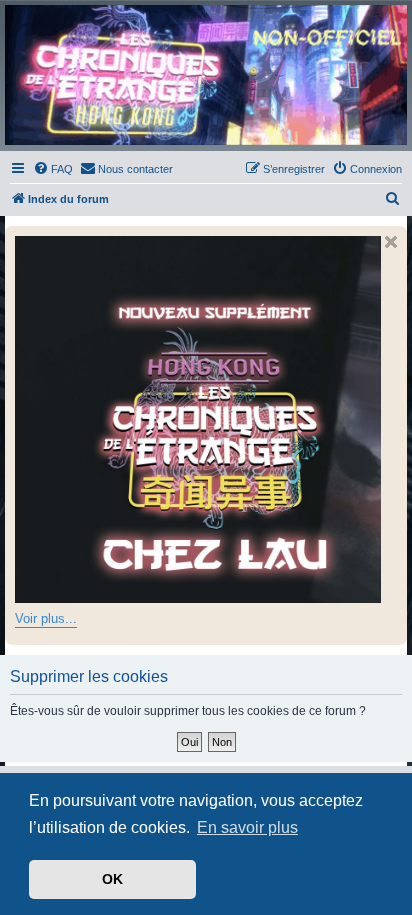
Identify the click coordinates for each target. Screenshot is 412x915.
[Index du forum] (206, 75)
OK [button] (112, 879)
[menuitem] (53, 169)
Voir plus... (46, 618)
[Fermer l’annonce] (391, 242)
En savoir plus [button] (247, 827)
